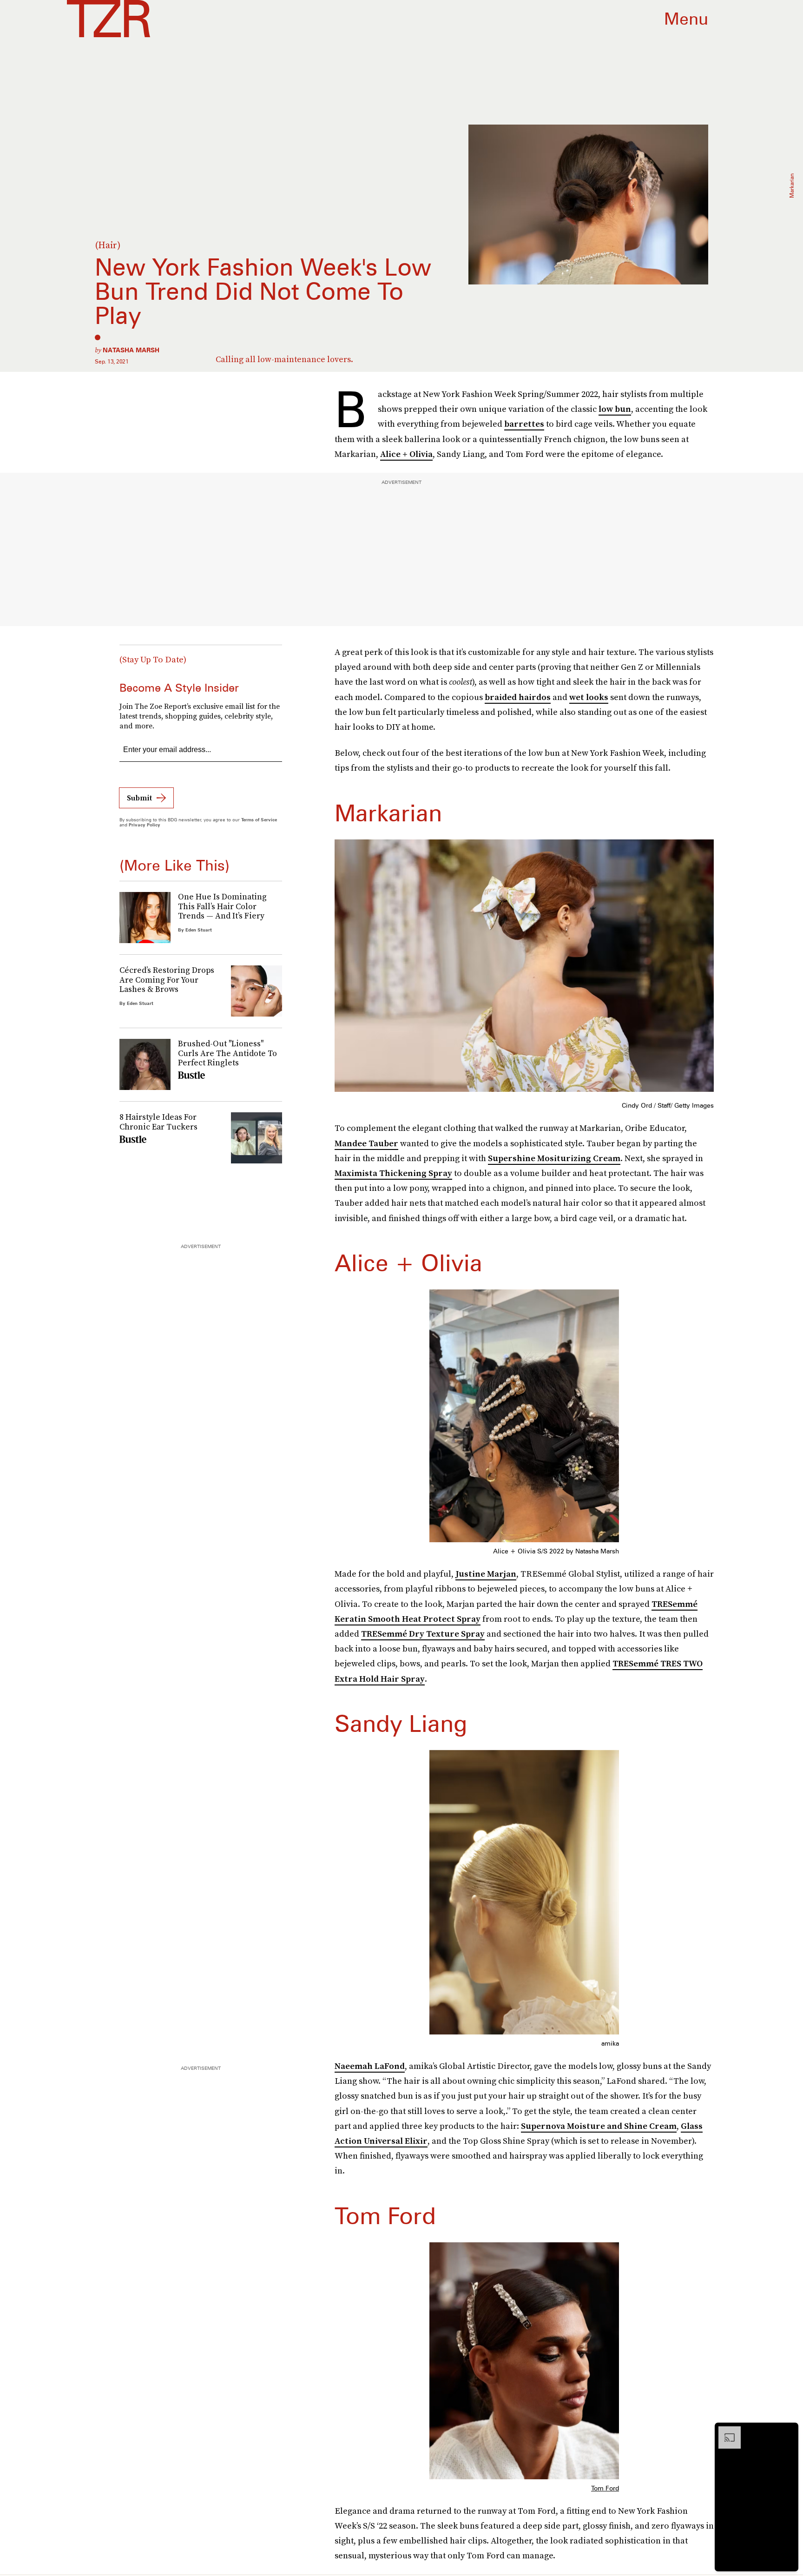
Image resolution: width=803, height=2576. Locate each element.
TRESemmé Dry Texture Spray (423, 1634)
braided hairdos (518, 697)
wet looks (589, 697)
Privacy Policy (145, 825)
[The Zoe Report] (109, 19)
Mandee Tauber (366, 1143)
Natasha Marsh (131, 350)
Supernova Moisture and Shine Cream (599, 2126)
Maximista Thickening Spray (393, 1173)
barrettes (524, 424)
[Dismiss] (788, 2431)
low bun (615, 409)
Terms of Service (259, 819)
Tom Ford (605, 2488)
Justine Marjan (486, 1574)
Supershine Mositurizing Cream (554, 1158)
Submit (139, 798)
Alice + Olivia (406, 454)
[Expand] (725, 2431)
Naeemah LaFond (370, 2066)
